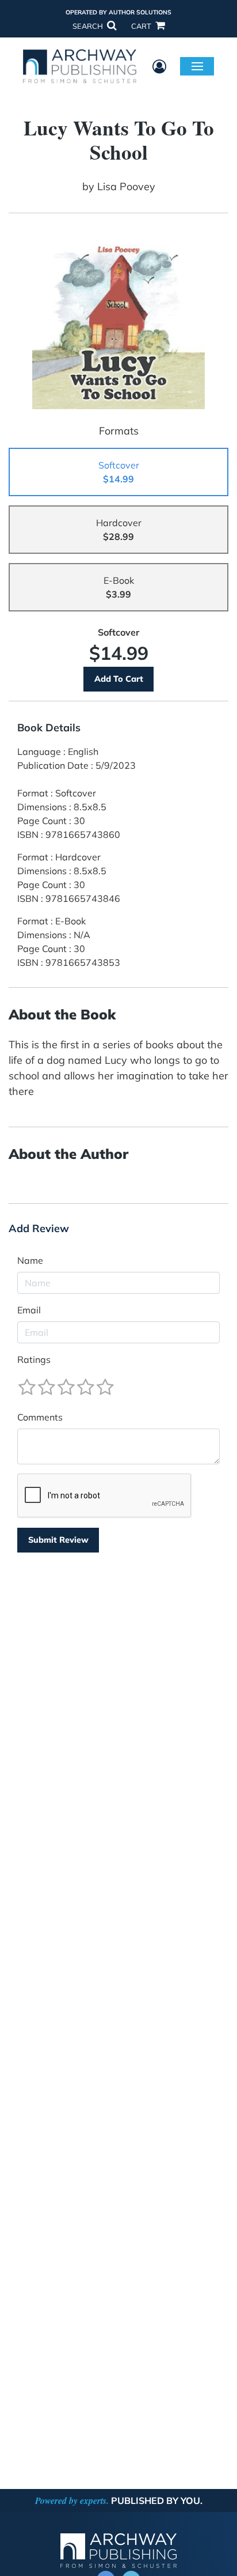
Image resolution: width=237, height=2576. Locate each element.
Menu (197, 66)
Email (29, 1310)
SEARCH (89, 26)
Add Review (39, 1229)
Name (30, 1260)
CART (142, 26)
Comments (40, 1417)
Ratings (34, 1359)
